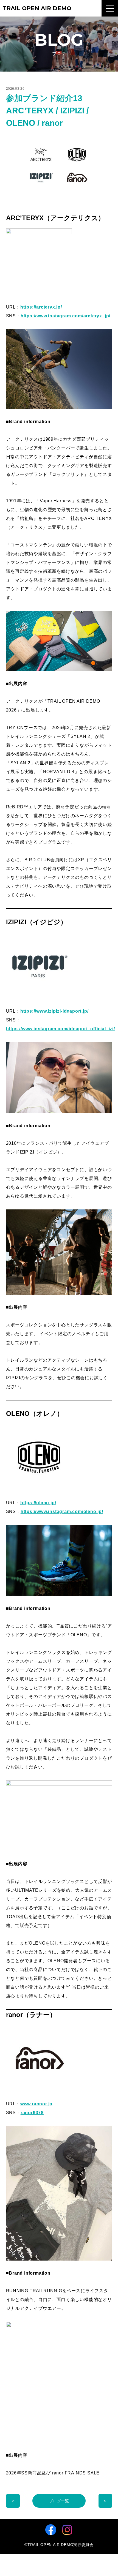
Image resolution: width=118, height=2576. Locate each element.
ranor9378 (32, 2113)
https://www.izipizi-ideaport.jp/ (54, 1011)
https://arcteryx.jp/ (41, 307)
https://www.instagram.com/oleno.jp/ (62, 1511)
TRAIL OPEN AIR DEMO (37, 8)
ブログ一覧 (59, 2501)
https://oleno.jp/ (38, 1503)
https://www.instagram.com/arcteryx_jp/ (65, 316)
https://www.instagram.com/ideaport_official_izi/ (61, 1029)
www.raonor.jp (36, 2104)
